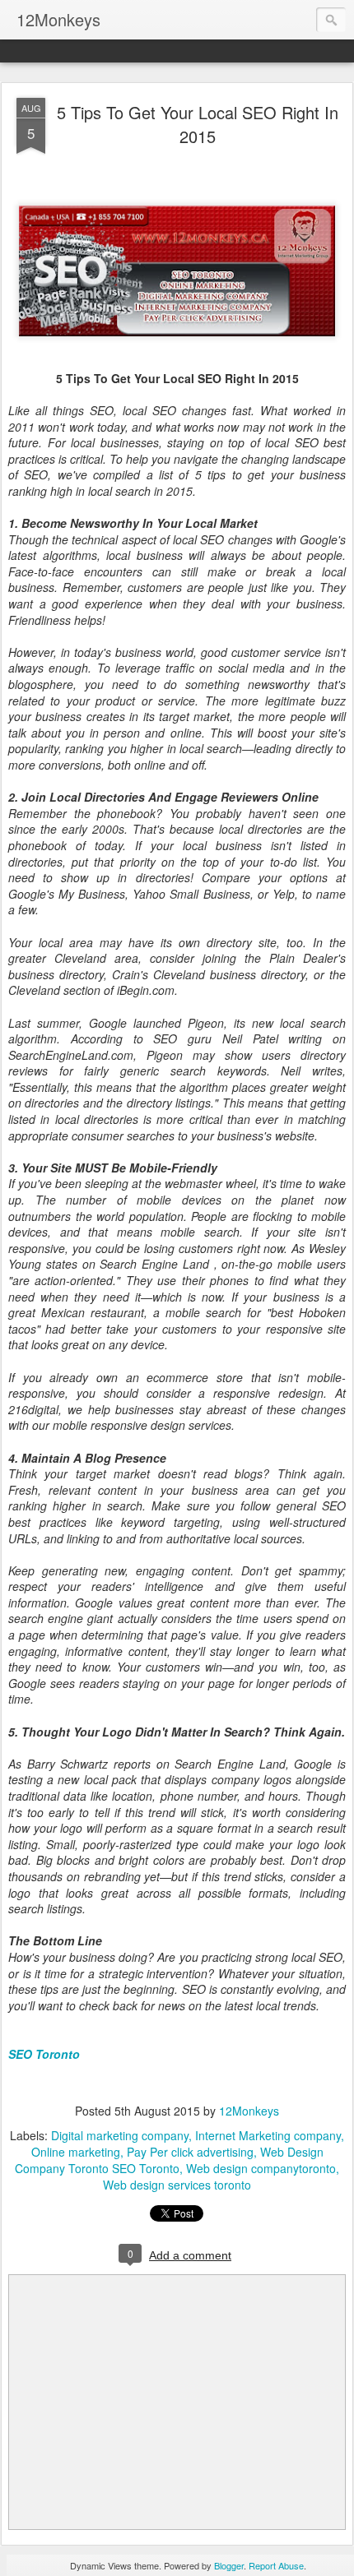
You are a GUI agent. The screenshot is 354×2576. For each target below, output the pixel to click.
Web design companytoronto (261, 2168)
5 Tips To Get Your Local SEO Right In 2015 (198, 124)
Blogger (229, 2565)
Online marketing (76, 2152)
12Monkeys (249, 2111)
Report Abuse (276, 2565)
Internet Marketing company (268, 2135)
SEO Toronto (44, 2054)
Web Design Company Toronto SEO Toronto (169, 2160)
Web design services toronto (177, 2185)
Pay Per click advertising (190, 2152)
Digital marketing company (120, 2135)
